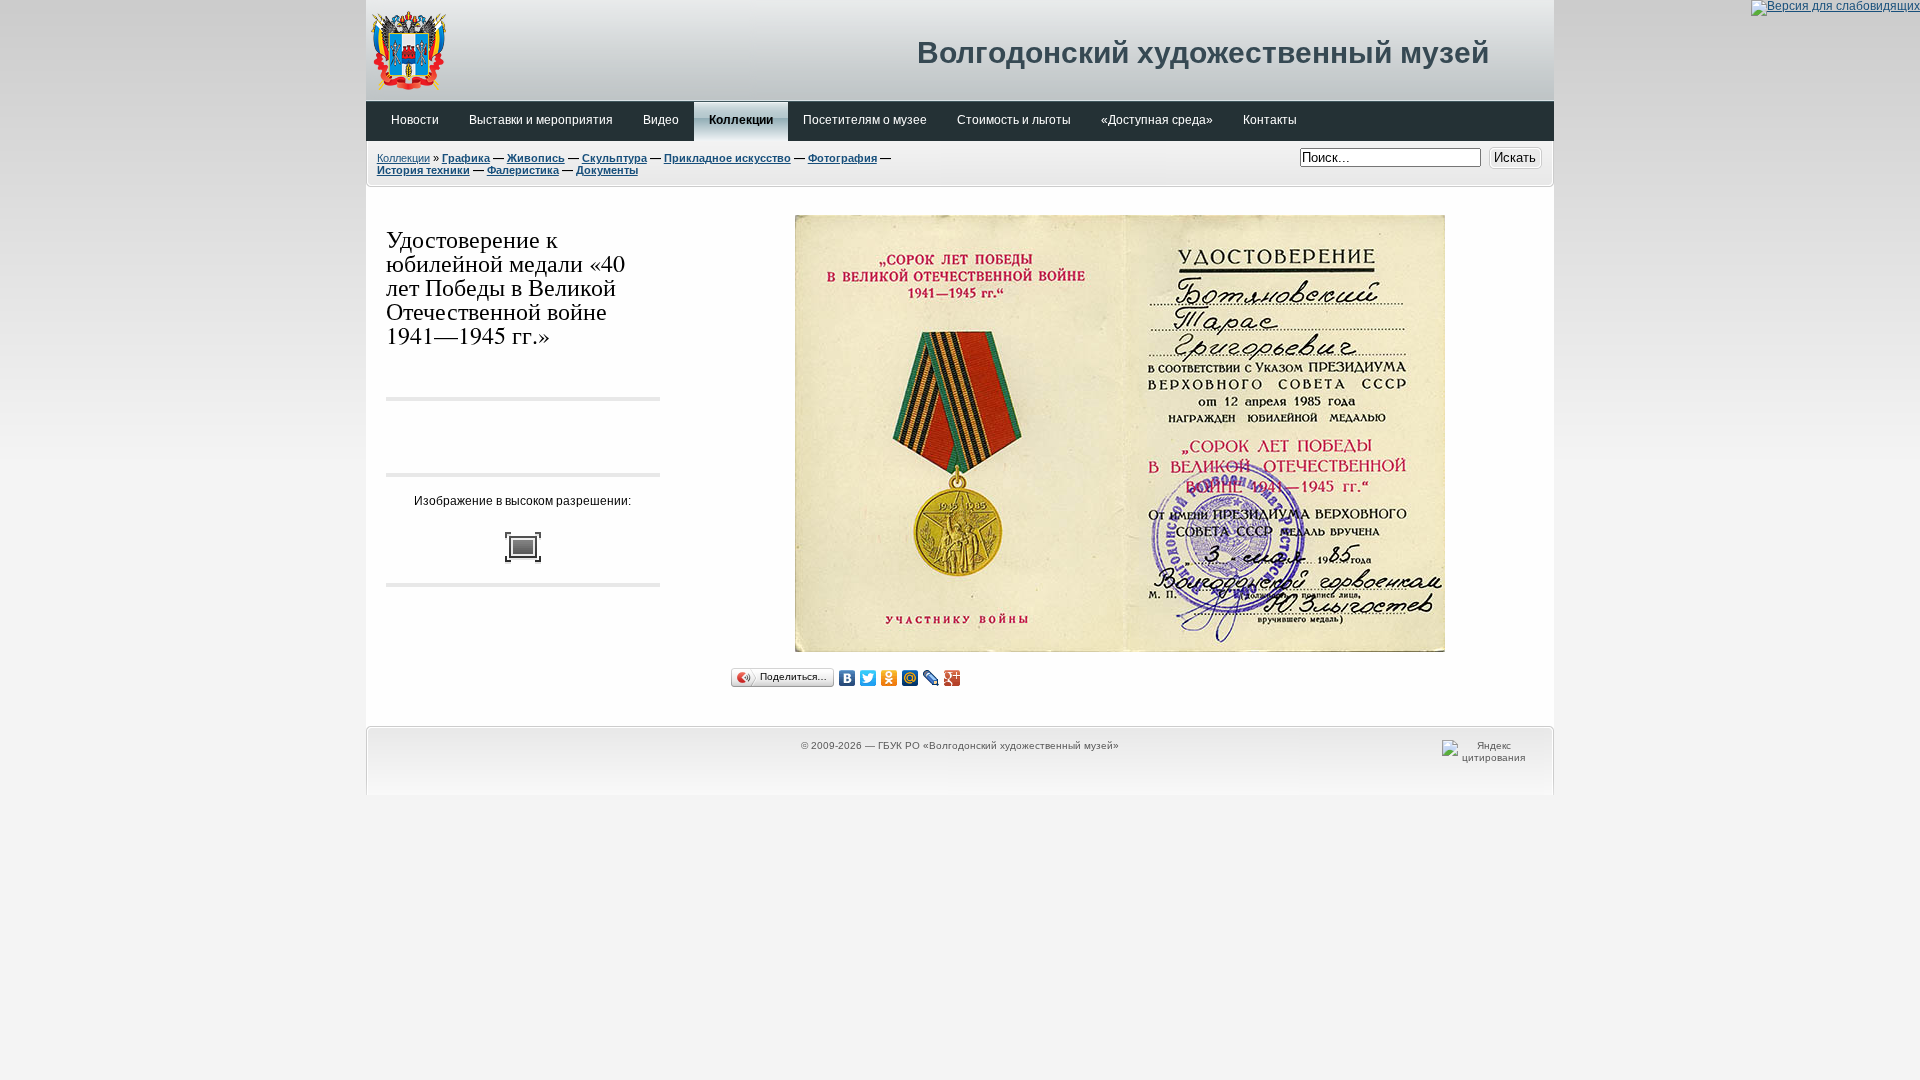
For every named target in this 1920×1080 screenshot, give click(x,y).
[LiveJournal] (931, 678)
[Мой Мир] (910, 678)
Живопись (536, 158)
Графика (466, 158)
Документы (607, 170)
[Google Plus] (952, 678)
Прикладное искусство (727, 158)
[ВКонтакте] (847, 678)
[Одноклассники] (889, 678)
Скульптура (614, 158)
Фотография (842, 158)
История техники (423, 170)
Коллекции (403, 158)
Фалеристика (523, 170)
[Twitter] (868, 678)
